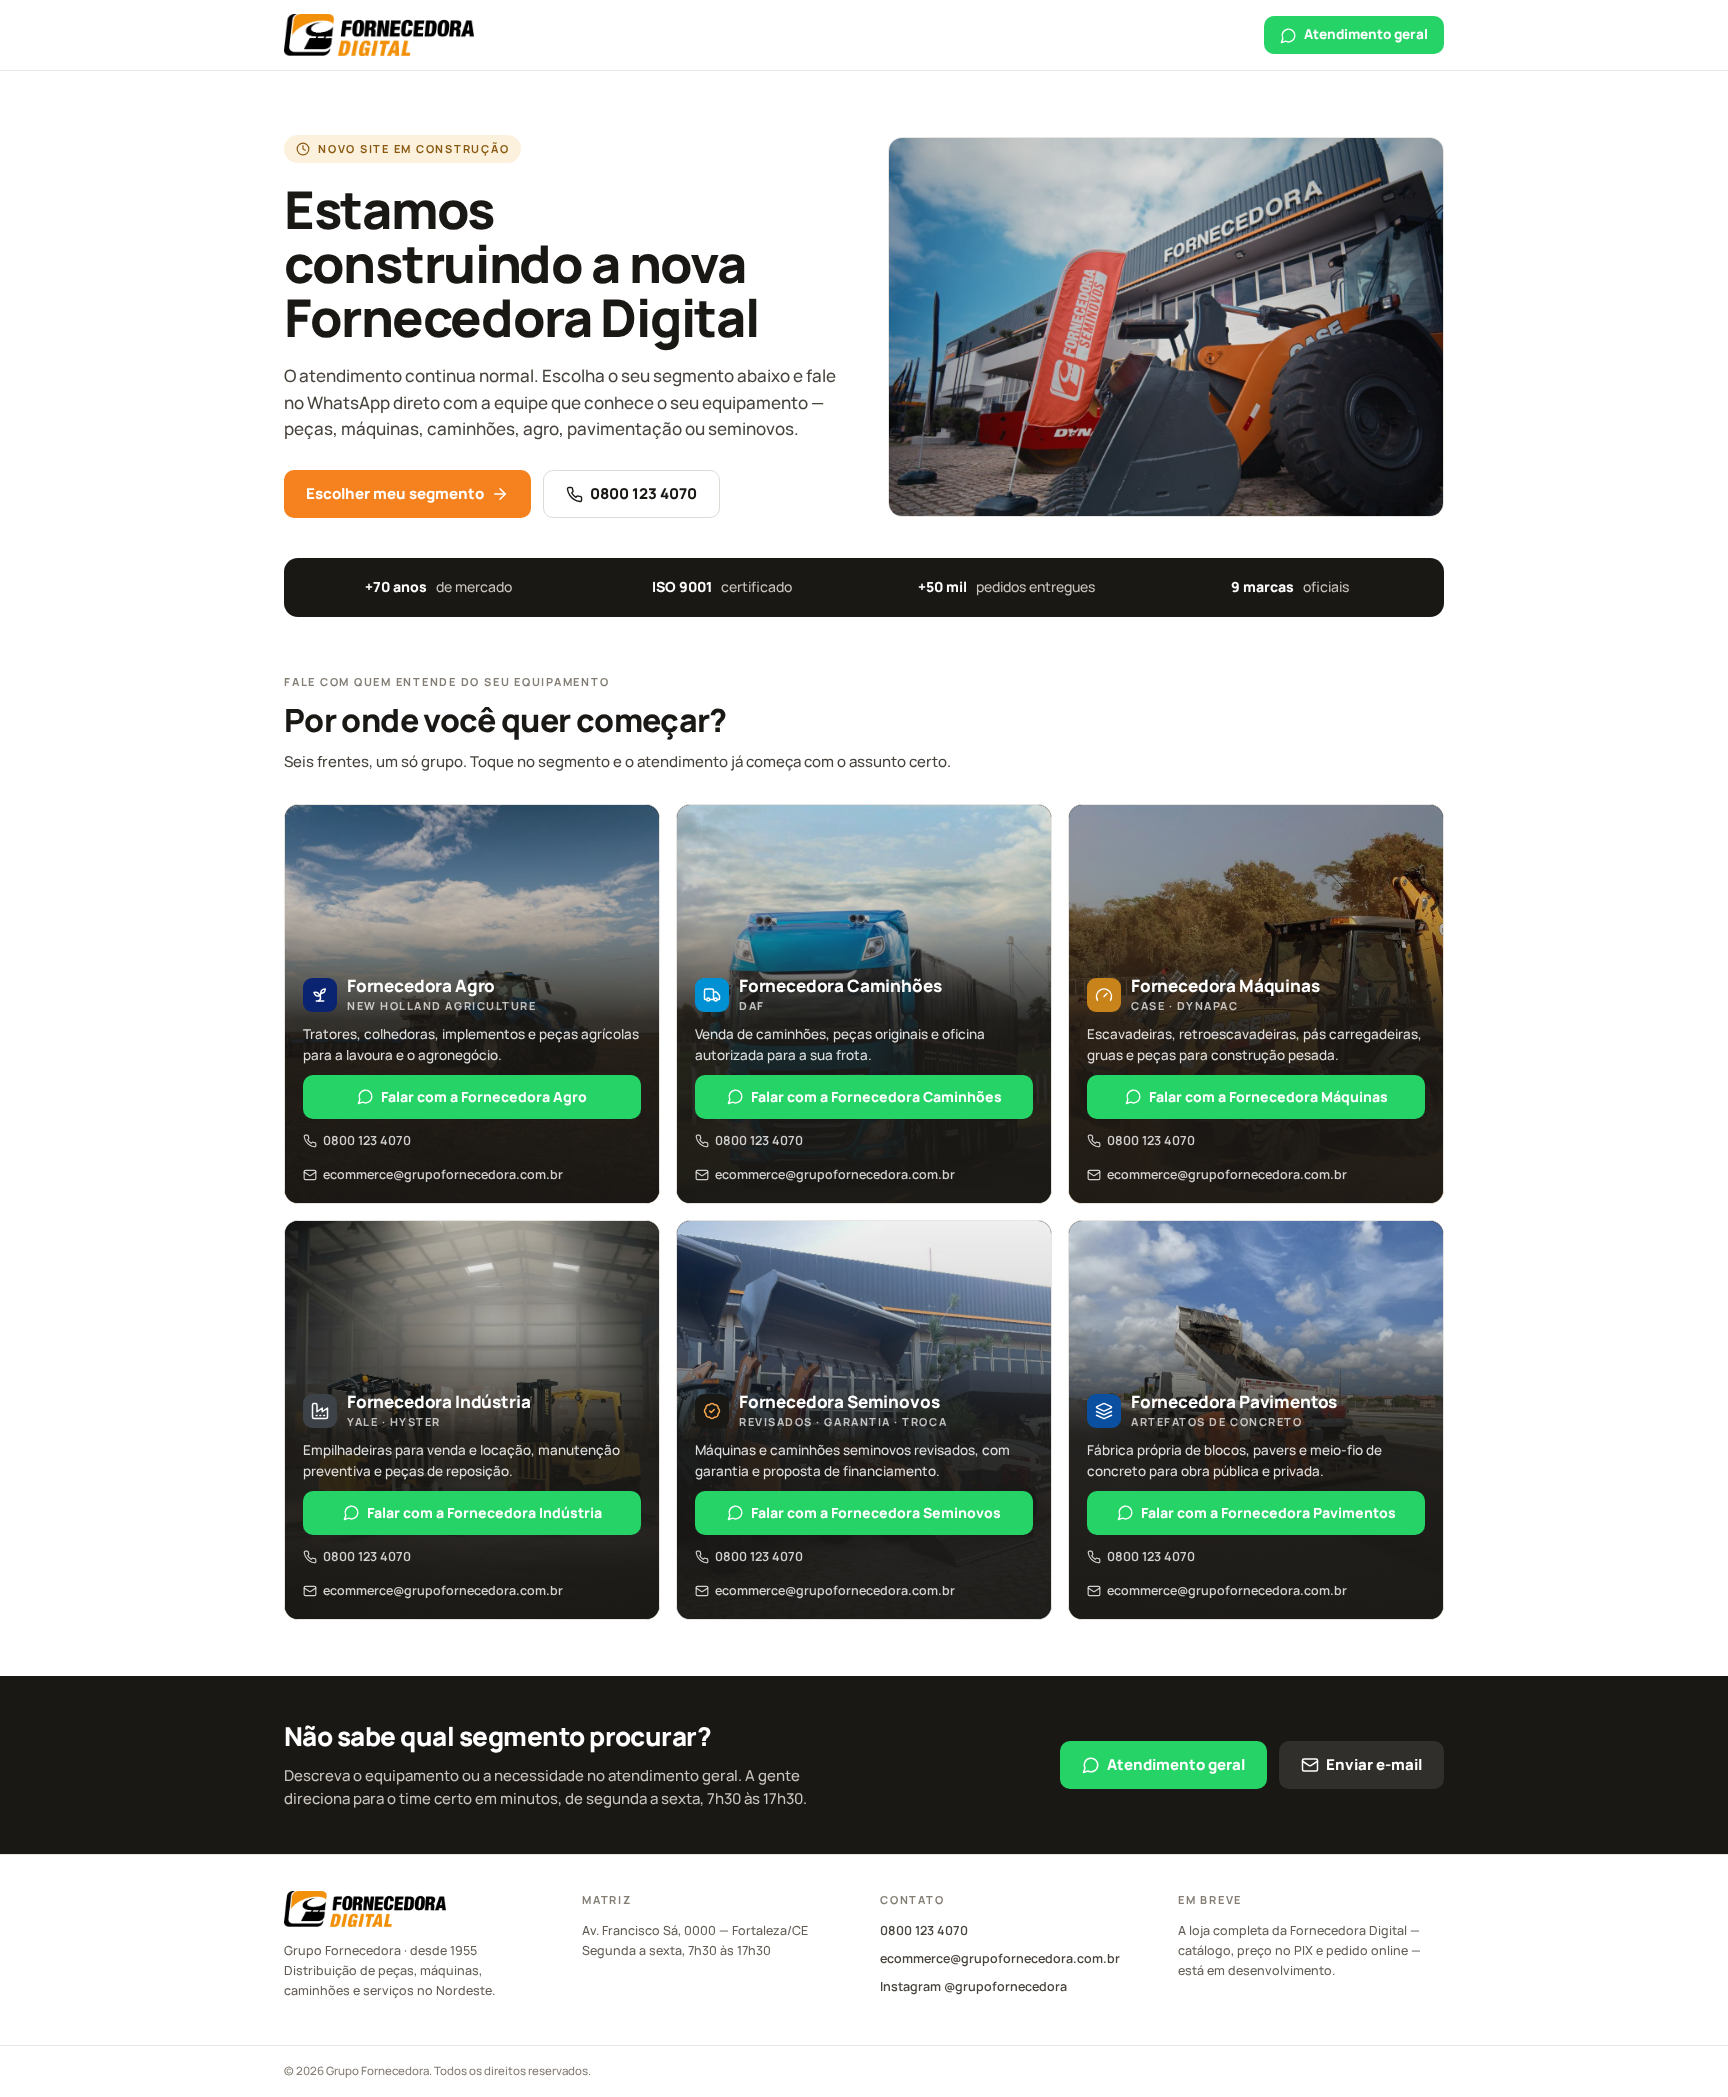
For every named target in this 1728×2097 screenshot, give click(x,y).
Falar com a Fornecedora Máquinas (1268, 1096)
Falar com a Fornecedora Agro (484, 1096)
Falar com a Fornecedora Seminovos (876, 1512)
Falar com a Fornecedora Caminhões (876, 1096)
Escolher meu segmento (395, 493)
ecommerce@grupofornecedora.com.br (443, 1174)
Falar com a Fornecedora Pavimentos (1268, 1512)
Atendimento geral (1366, 34)
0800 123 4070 (643, 493)
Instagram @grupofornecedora (973, 1986)
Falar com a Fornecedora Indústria (484, 1512)
